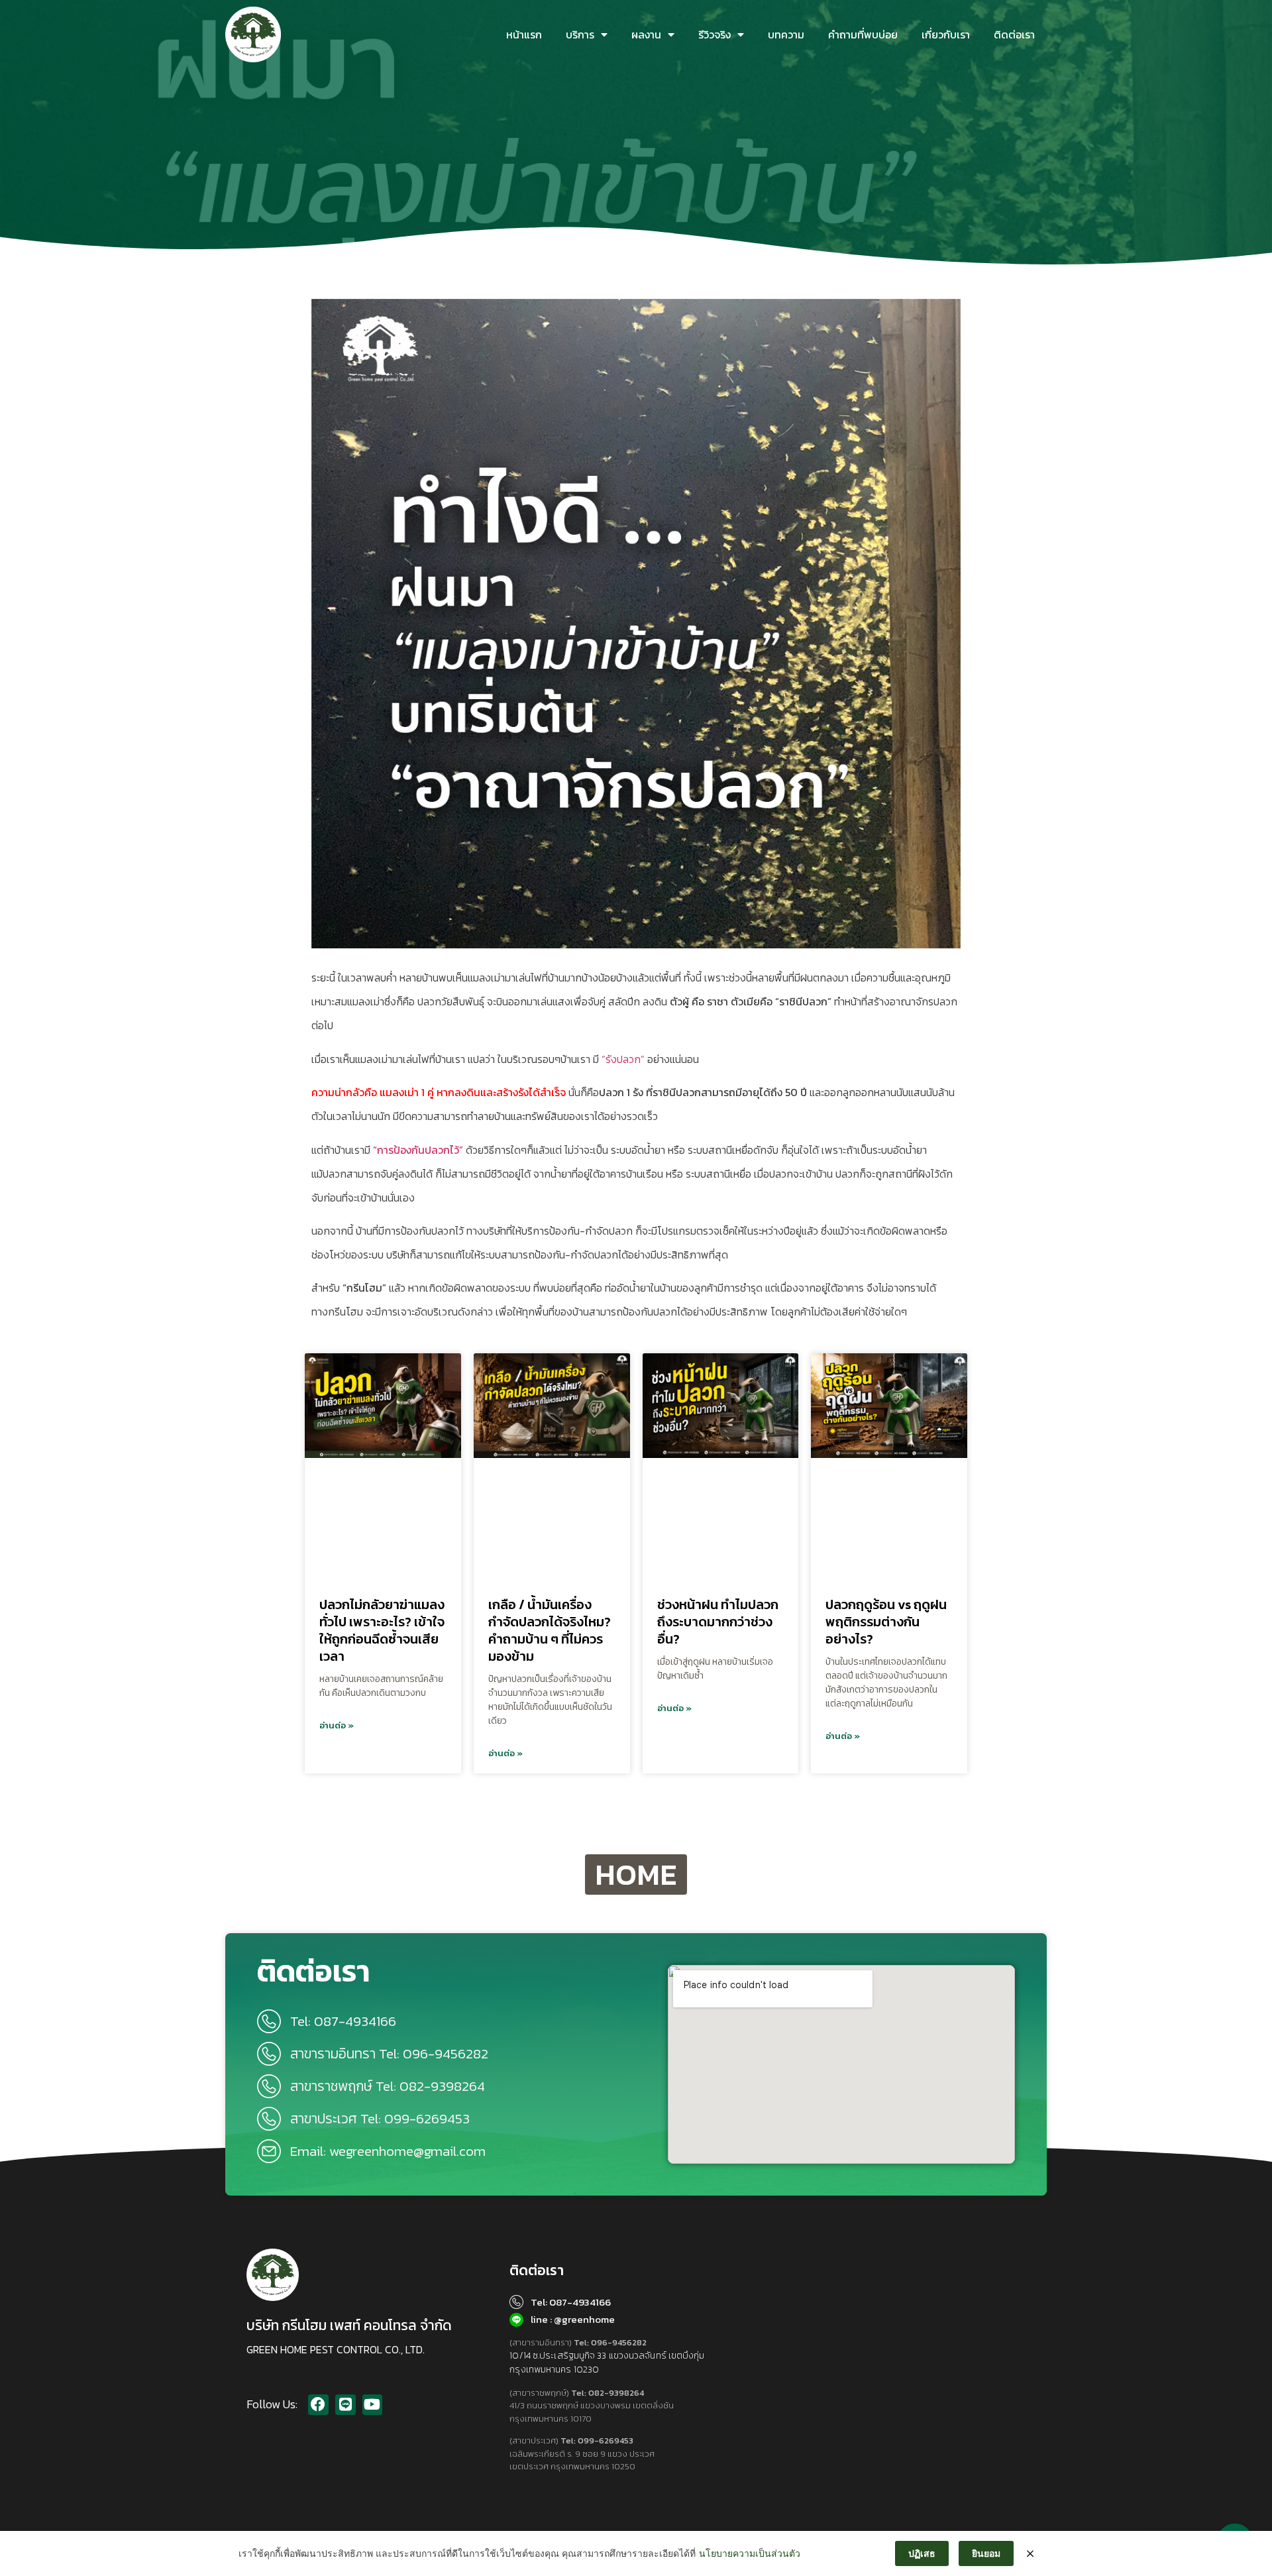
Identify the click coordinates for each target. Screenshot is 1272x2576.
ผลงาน (646, 34)
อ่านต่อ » (337, 1725)
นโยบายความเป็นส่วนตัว (750, 2553)
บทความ (786, 34)
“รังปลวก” (623, 1059)
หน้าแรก (524, 34)
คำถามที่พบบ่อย (863, 34)
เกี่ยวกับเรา (946, 34)
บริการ (580, 34)
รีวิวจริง (715, 34)
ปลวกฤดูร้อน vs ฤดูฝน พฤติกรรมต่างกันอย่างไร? (886, 1622)
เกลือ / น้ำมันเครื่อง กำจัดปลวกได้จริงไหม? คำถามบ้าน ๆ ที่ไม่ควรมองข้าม (550, 1630)
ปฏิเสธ (922, 2553)
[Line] (345, 2405)
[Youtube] (373, 2405)
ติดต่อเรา (1014, 34)
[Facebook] (318, 2405)
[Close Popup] (1030, 2553)
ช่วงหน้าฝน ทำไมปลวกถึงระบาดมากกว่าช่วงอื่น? (718, 1622)
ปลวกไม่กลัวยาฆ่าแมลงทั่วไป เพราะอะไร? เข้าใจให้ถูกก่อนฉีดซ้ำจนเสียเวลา (382, 1630)
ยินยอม (986, 2553)
